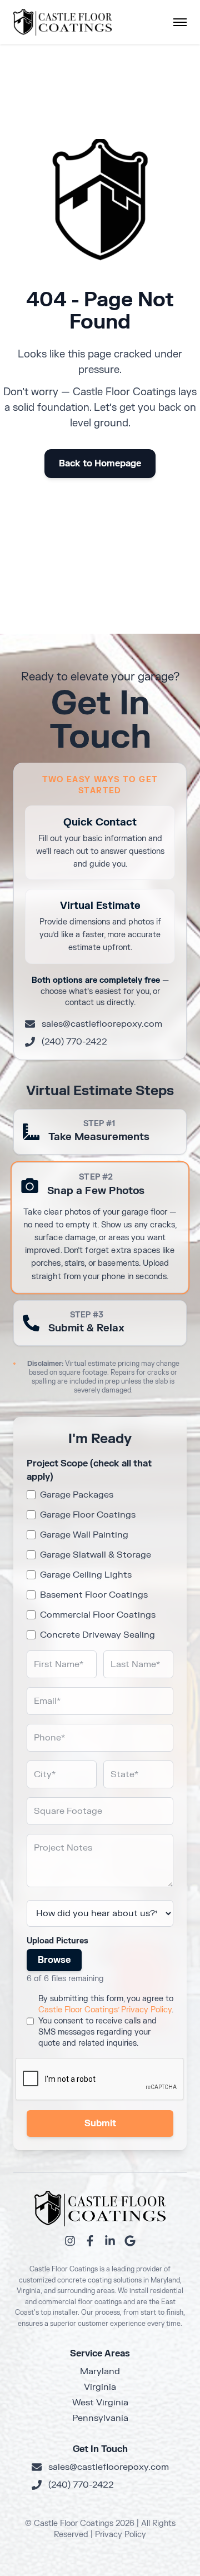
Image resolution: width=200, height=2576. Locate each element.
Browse (54, 1960)
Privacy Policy (121, 2535)
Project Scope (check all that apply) (89, 1470)
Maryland (100, 2371)
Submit (100, 2124)
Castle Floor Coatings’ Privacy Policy (105, 2010)
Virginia (100, 2387)
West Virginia (100, 2403)
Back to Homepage (100, 464)
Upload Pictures (57, 1941)
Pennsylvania (100, 2418)
